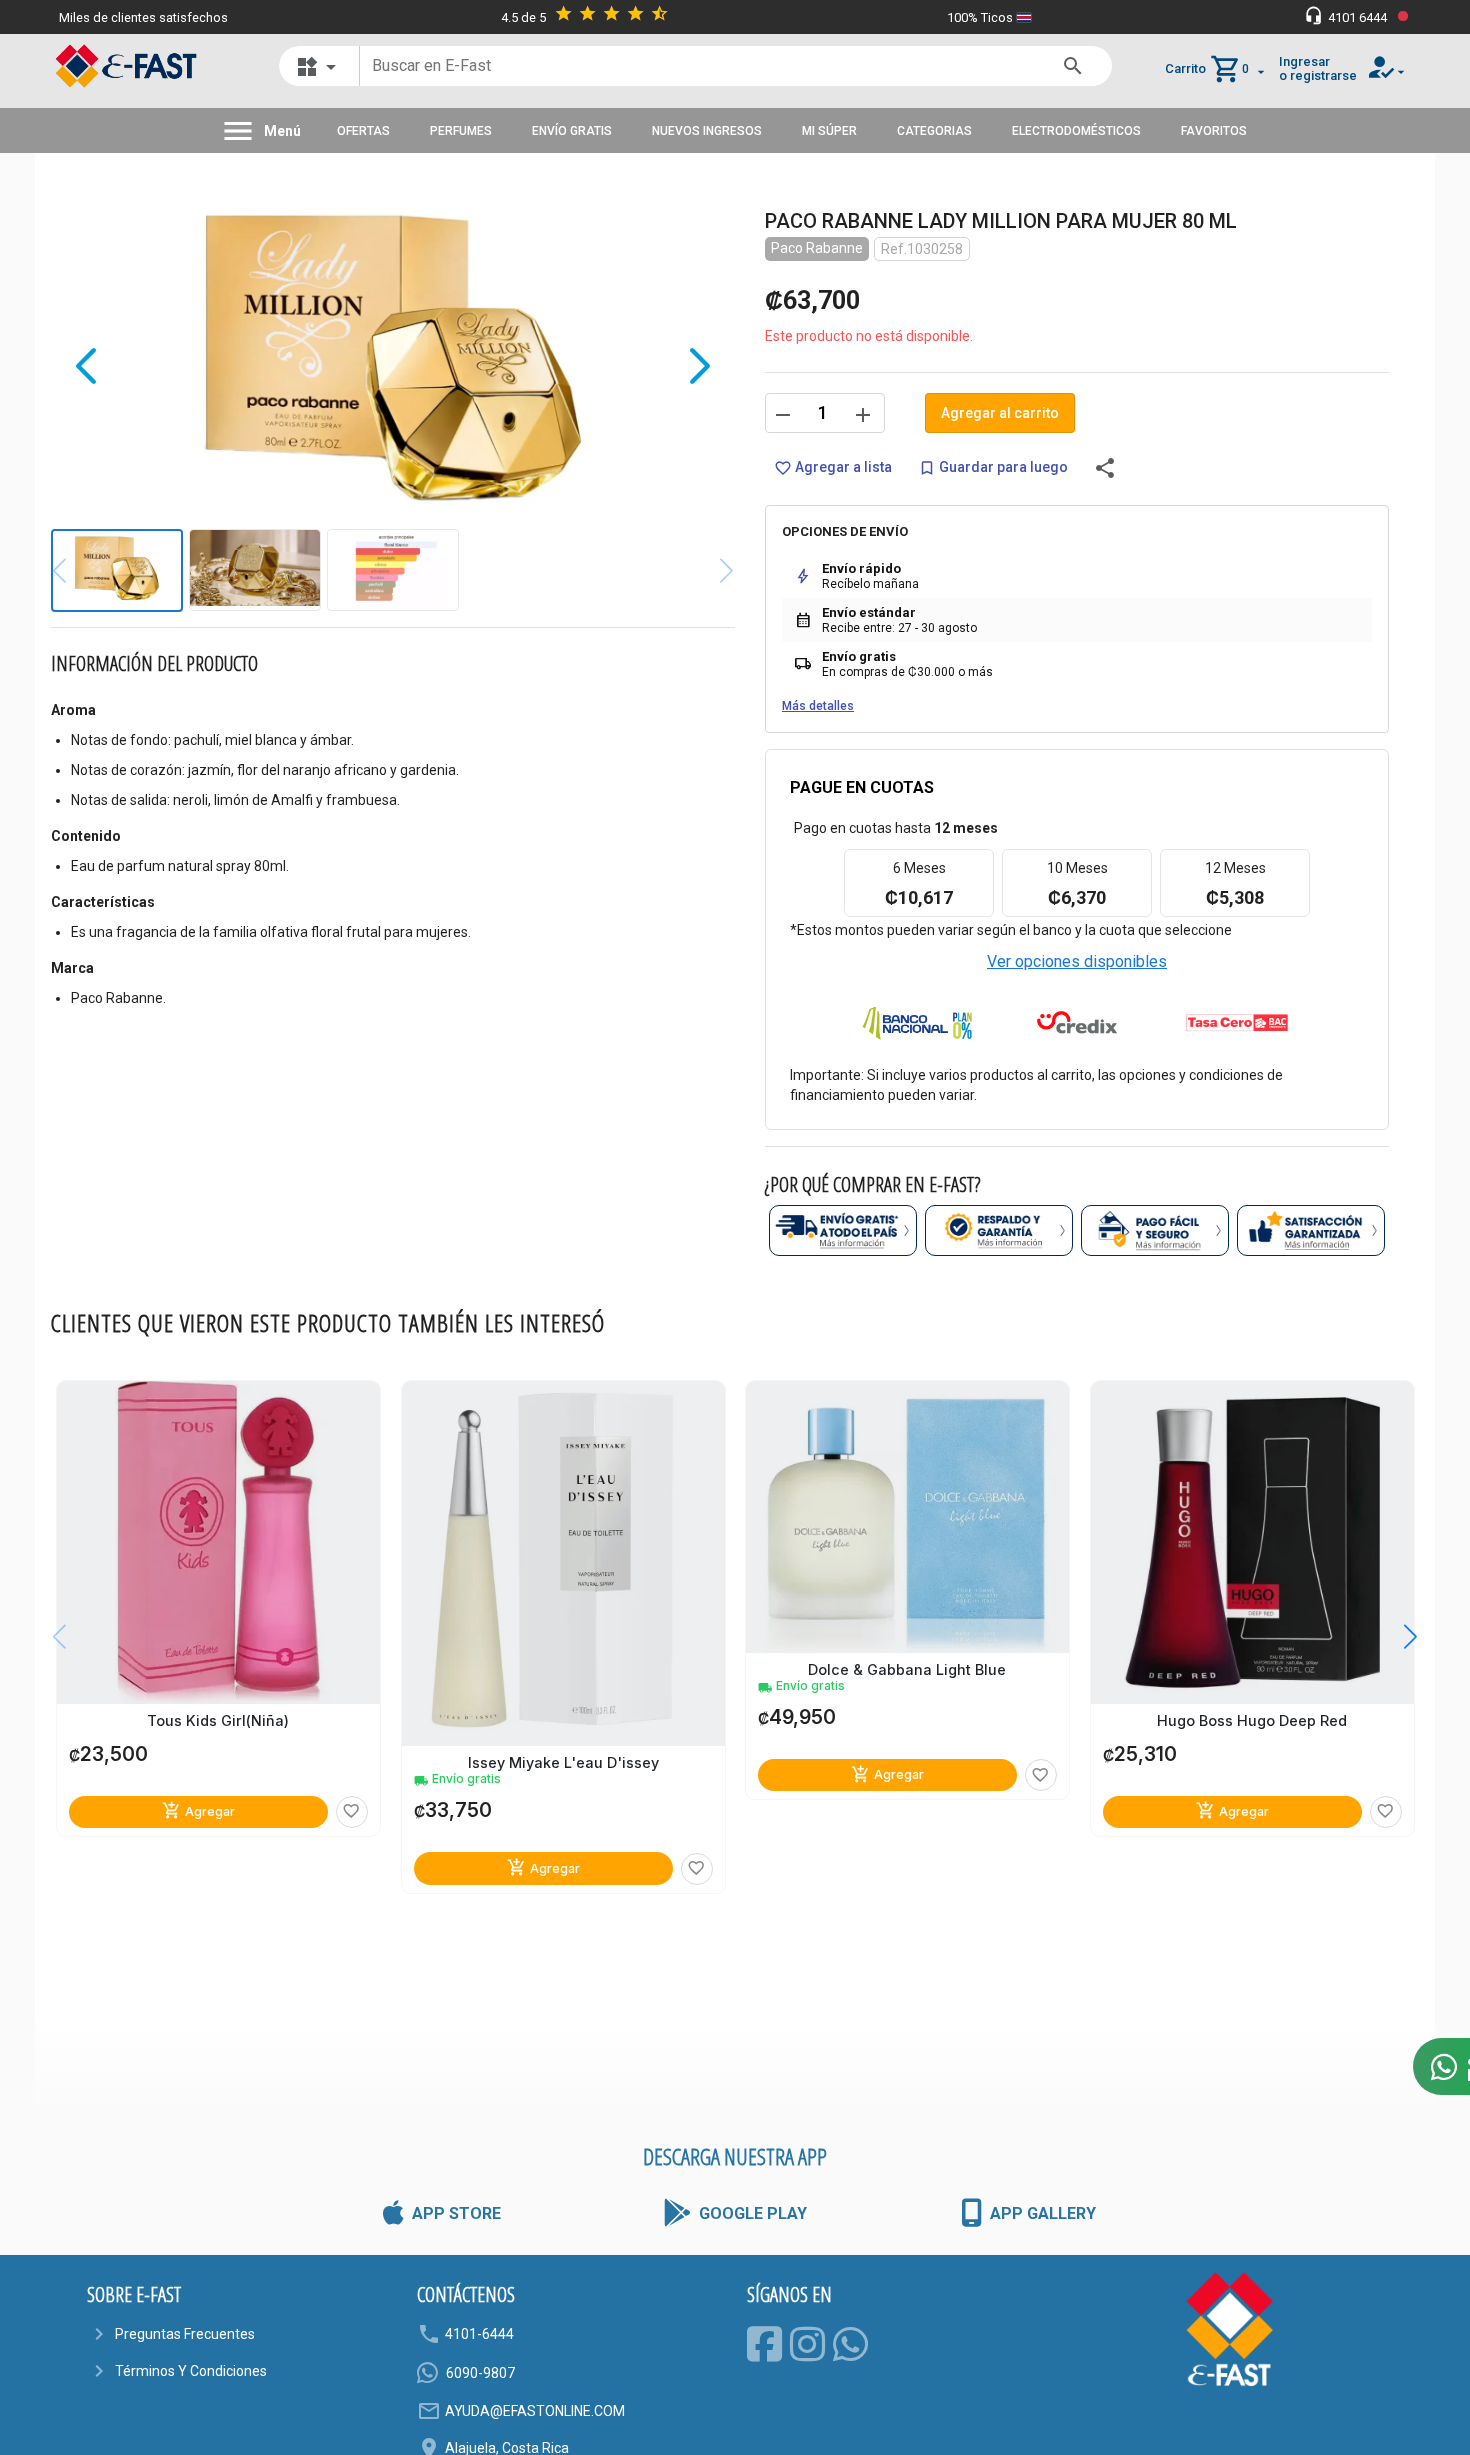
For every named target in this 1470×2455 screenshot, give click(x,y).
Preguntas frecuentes (185, 2334)
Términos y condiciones (191, 2371)
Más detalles (818, 706)
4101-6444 (479, 2334)
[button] (1395, 1637)
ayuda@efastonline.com (535, 2411)
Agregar (198, 1810)
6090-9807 (480, 2373)
